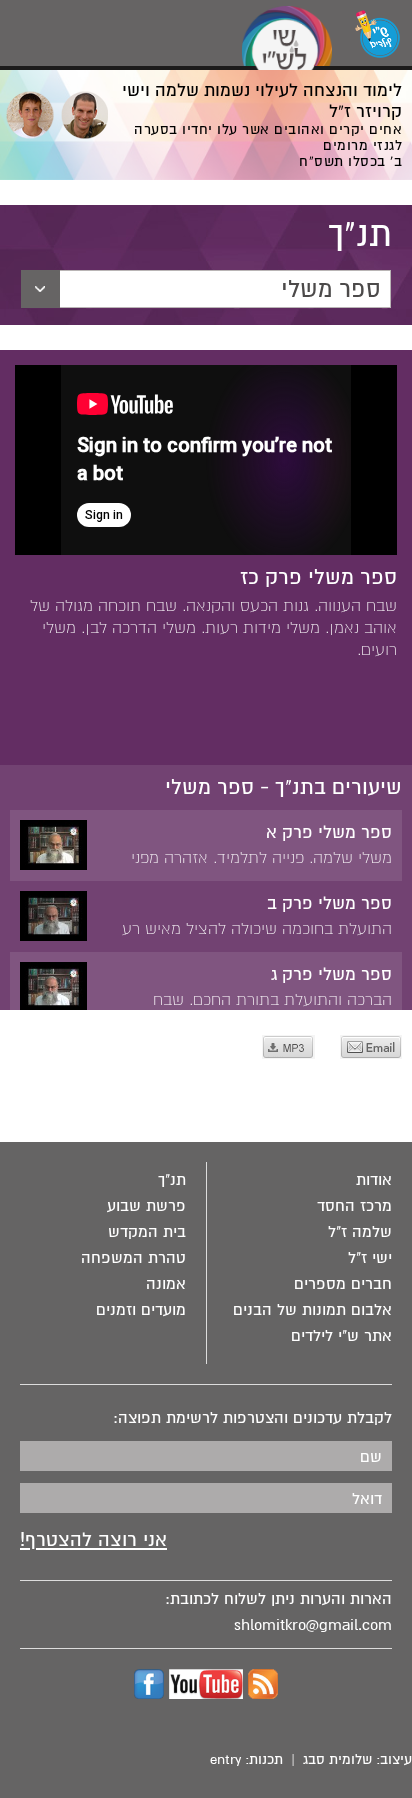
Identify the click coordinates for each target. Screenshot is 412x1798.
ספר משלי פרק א (329, 832)
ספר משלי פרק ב (329, 903)
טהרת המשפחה (133, 1258)
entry (225, 1759)
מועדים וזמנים (141, 1310)
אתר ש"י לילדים (341, 1336)
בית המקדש (147, 1232)
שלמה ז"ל (360, 1232)
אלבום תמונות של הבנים (312, 1310)
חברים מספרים (343, 1284)
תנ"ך (172, 1180)
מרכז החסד (354, 1206)
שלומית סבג (337, 1759)
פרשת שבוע (146, 1206)
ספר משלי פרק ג (331, 974)
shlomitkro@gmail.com (313, 1625)
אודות (374, 1180)
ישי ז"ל (370, 1258)
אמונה (166, 1284)
